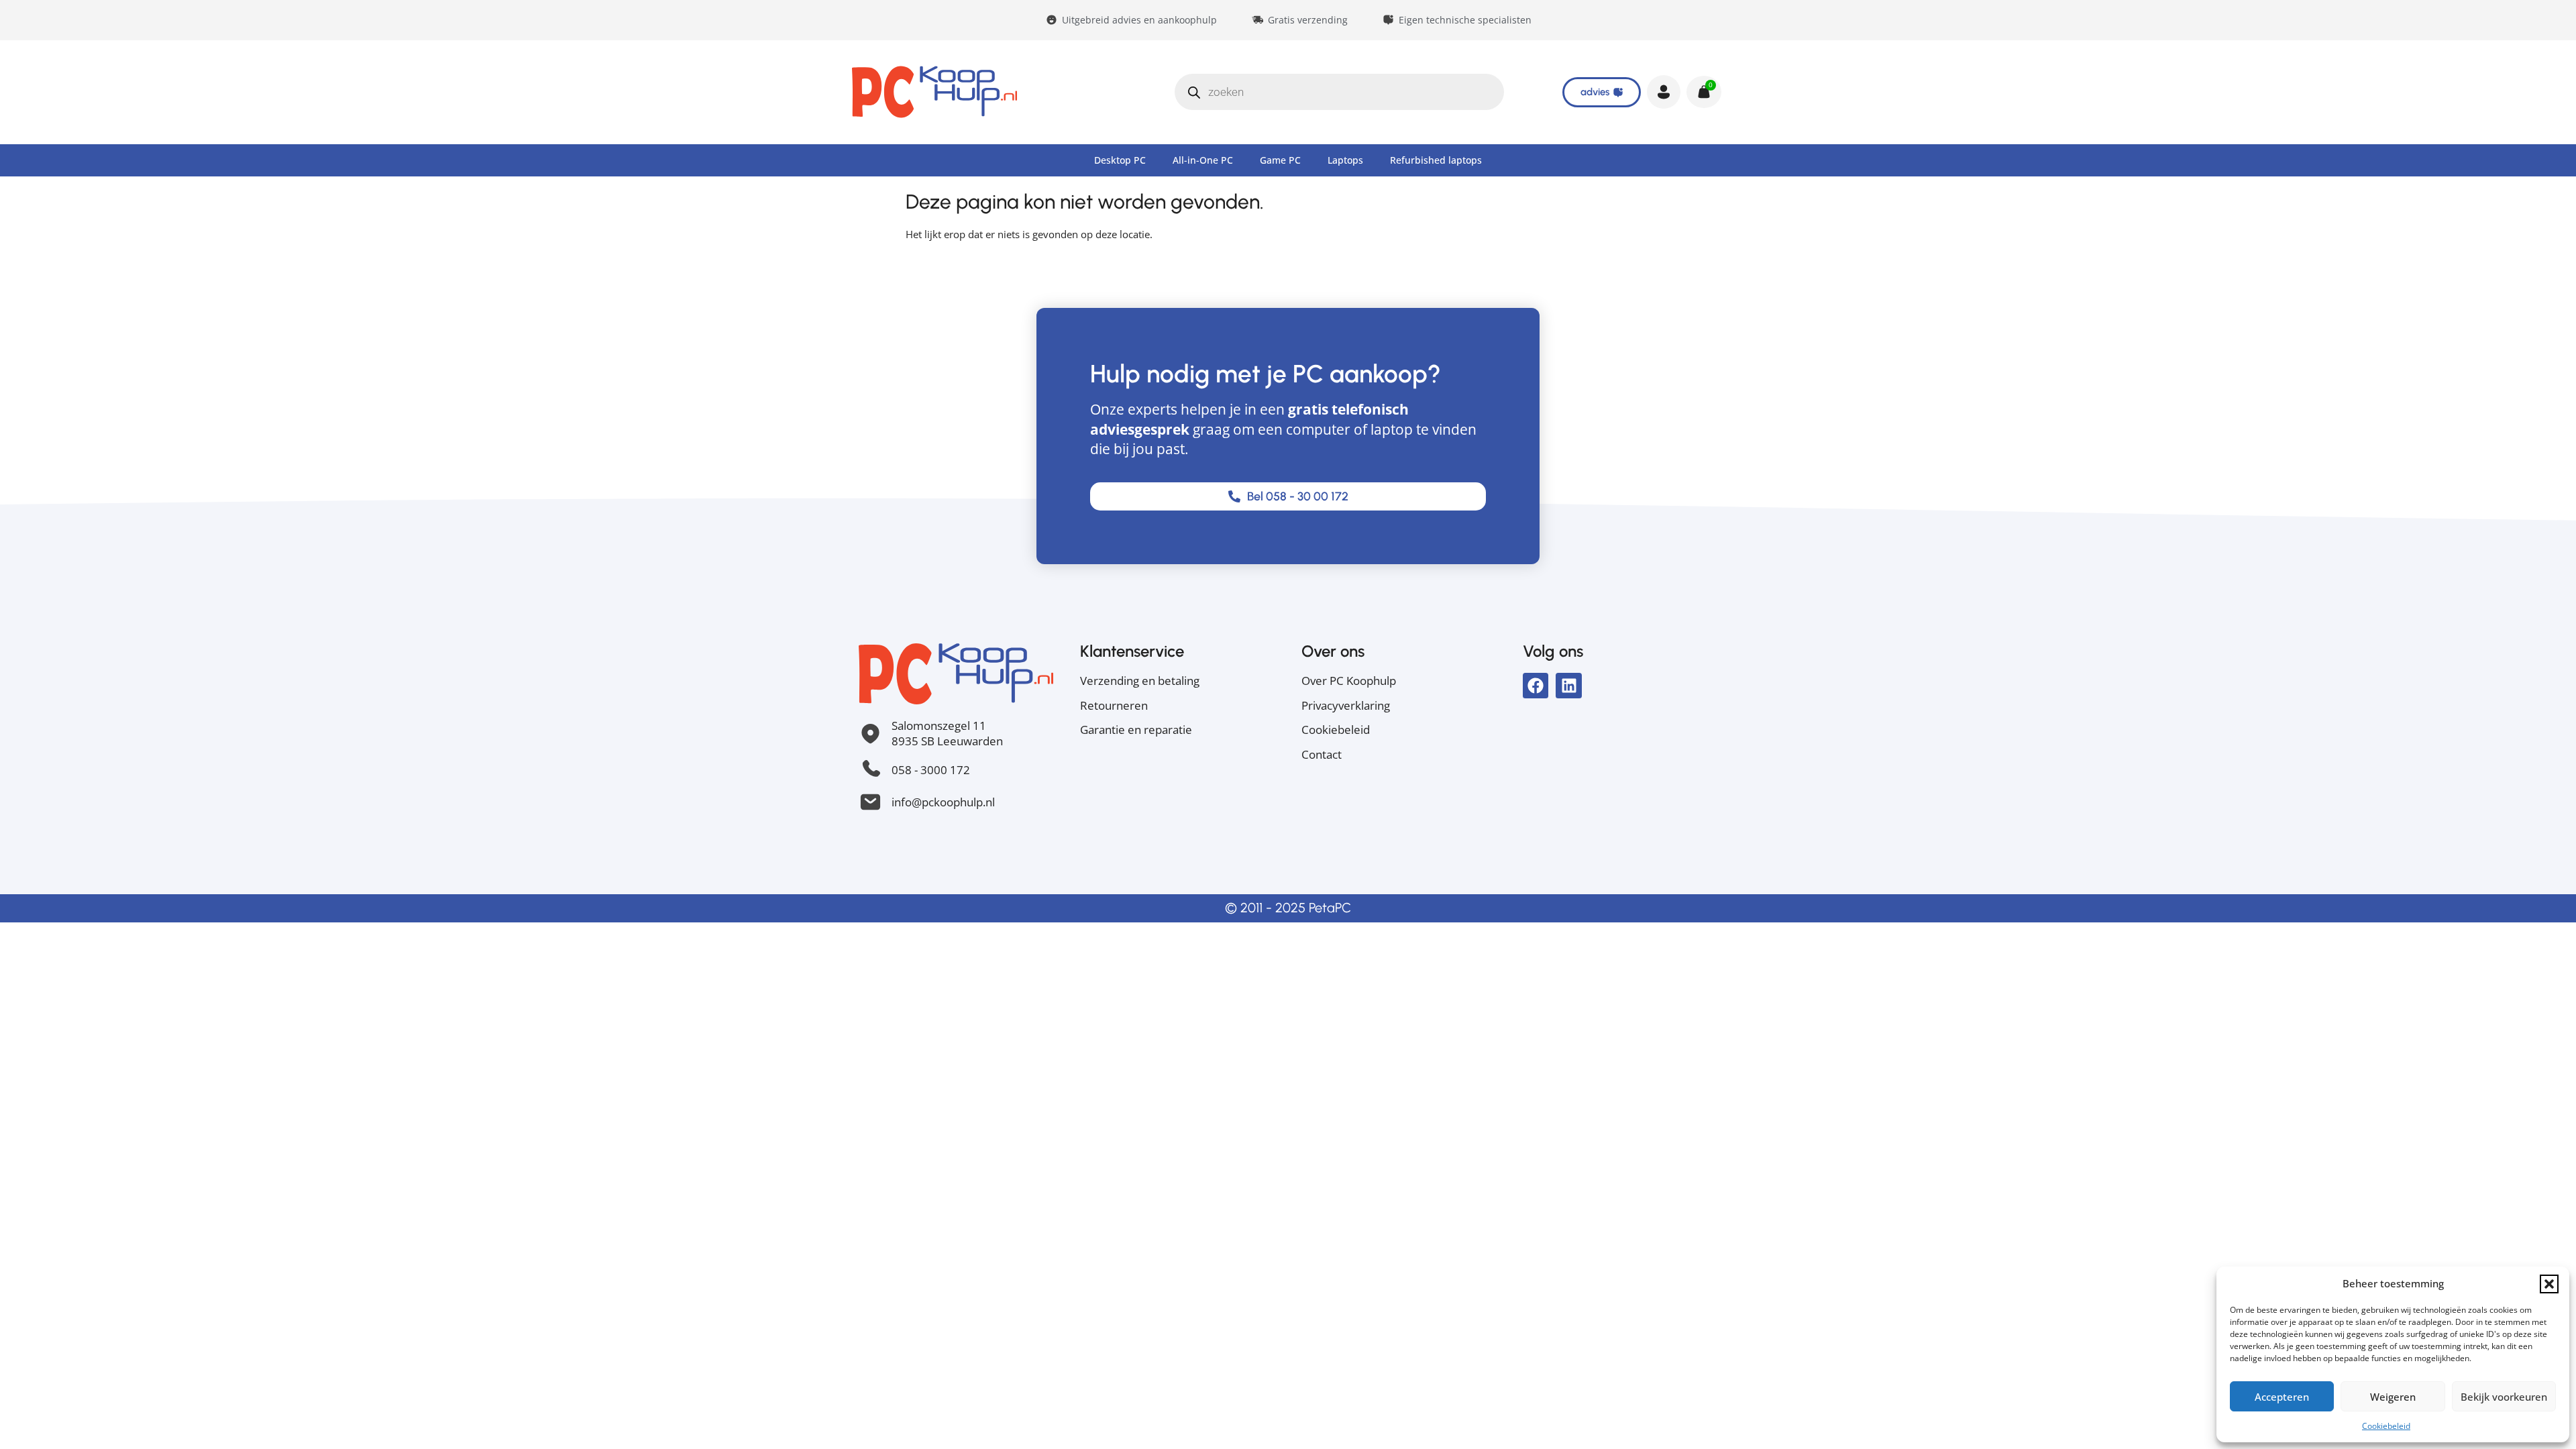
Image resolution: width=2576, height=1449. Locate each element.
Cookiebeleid (2386, 1426)
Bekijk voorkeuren (2504, 1397)
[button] (2549, 1284)
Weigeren (2393, 1397)
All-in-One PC (1203, 160)
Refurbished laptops (1436, 160)
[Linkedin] (1568, 686)
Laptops (1345, 160)
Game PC (1280, 160)
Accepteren (2282, 1397)
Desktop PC (1120, 160)
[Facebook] (1536, 686)
